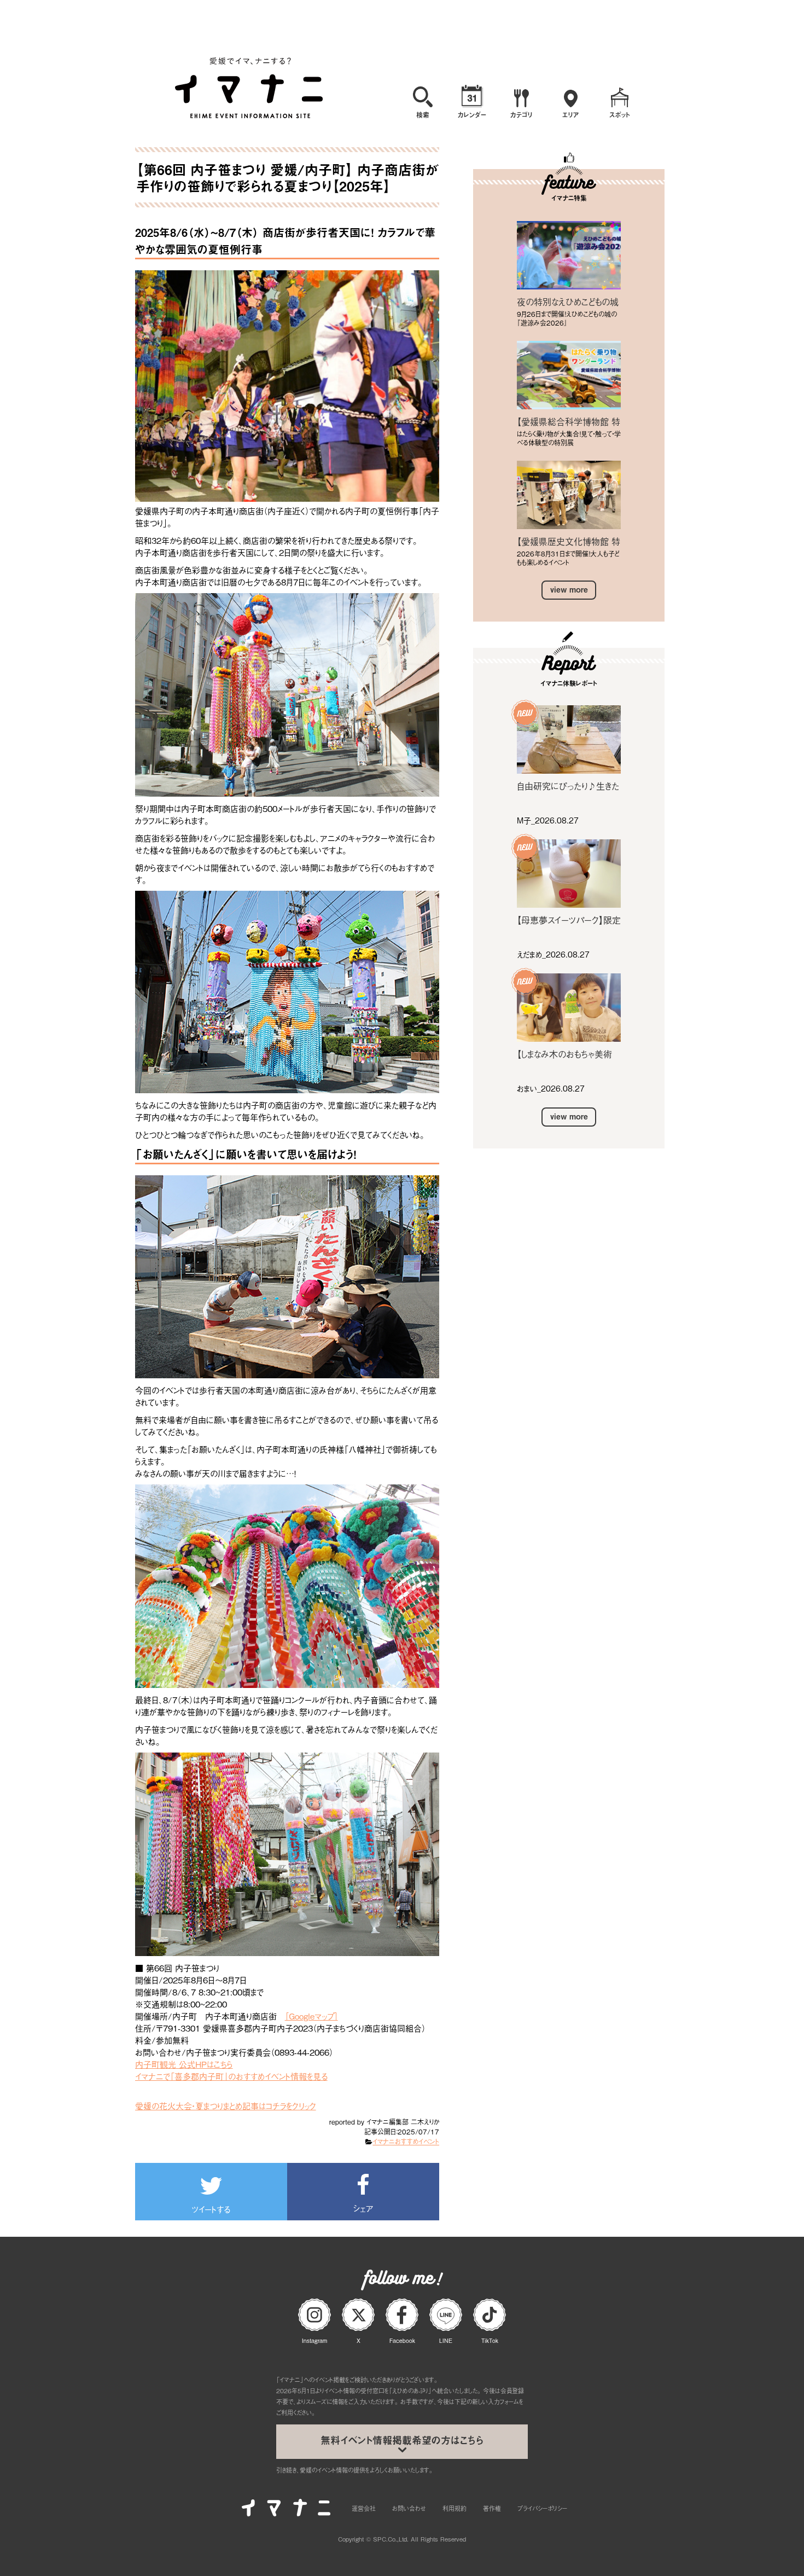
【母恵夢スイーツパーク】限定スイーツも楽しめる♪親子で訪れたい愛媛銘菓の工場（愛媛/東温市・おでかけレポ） (569, 920)
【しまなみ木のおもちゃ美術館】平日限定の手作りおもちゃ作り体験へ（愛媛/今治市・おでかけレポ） (568, 1054)
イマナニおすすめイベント (406, 2142)
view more (569, 590)
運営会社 (364, 2508)
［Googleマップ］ (311, 2016)
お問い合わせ (409, 2508)
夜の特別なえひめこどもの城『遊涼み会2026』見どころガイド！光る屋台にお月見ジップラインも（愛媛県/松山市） (569, 301)
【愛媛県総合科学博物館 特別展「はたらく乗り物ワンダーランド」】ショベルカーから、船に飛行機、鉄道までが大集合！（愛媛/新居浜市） (569, 421)
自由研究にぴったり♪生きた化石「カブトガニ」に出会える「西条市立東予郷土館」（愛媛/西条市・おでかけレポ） (568, 786)
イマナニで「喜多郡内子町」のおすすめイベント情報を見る (231, 2076)
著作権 (492, 2508)
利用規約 (455, 2508)
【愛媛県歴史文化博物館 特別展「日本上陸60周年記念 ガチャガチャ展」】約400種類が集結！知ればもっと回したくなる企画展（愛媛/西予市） (569, 541)
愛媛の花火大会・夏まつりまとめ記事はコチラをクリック (226, 2105)
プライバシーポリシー (542, 2508)
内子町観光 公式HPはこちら (184, 2064)
